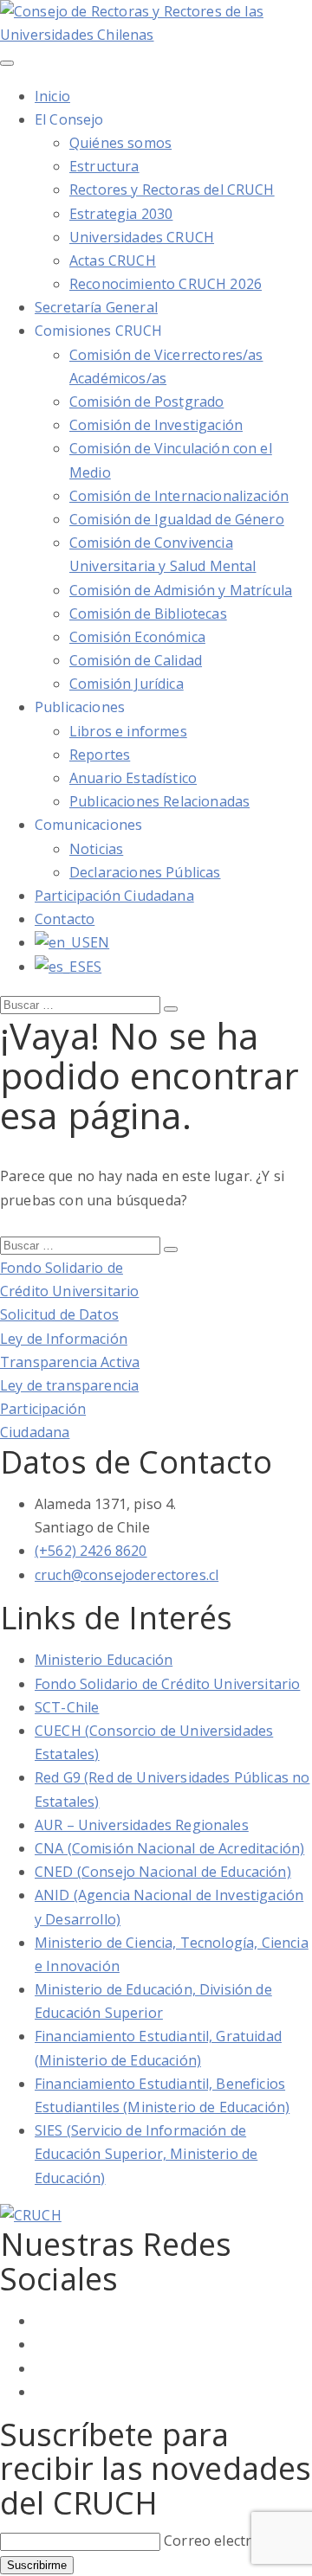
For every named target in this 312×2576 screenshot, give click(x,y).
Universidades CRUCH (142, 237)
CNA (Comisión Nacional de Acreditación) (169, 1848)
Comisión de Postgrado (146, 401)
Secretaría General (96, 307)
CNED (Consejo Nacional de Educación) (163, 1872)
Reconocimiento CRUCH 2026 (166, 284)
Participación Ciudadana (114, 896)
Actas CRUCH (113, 260)
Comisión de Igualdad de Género (177, 519)
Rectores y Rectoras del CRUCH (172, 190)
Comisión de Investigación (156, 425)
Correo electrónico (226, 2541)
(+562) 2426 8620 (91, 1551)
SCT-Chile (67, 1707)
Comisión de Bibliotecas (148, 613)
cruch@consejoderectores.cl (127, 1575)
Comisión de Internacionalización (179, 496)
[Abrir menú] (7, 63)
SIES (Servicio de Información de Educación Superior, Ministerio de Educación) (146, 2154)
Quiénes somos (120, 143)
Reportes (100, 755)
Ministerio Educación (104, 1660)
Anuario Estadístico (133, 778)
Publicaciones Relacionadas (159, 801)
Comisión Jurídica (127, 684)
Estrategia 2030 (121, 214)
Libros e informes (128, 731)
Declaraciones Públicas (145, 872)
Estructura (104, 166)
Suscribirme (37, 2565)
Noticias (96, 849)
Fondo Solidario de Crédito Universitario (167, 1684)
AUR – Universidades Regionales (142, 1825)
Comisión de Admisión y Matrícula (181, 590)
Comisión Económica (137, 637)
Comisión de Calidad (136, 660)
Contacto (65, 919)
